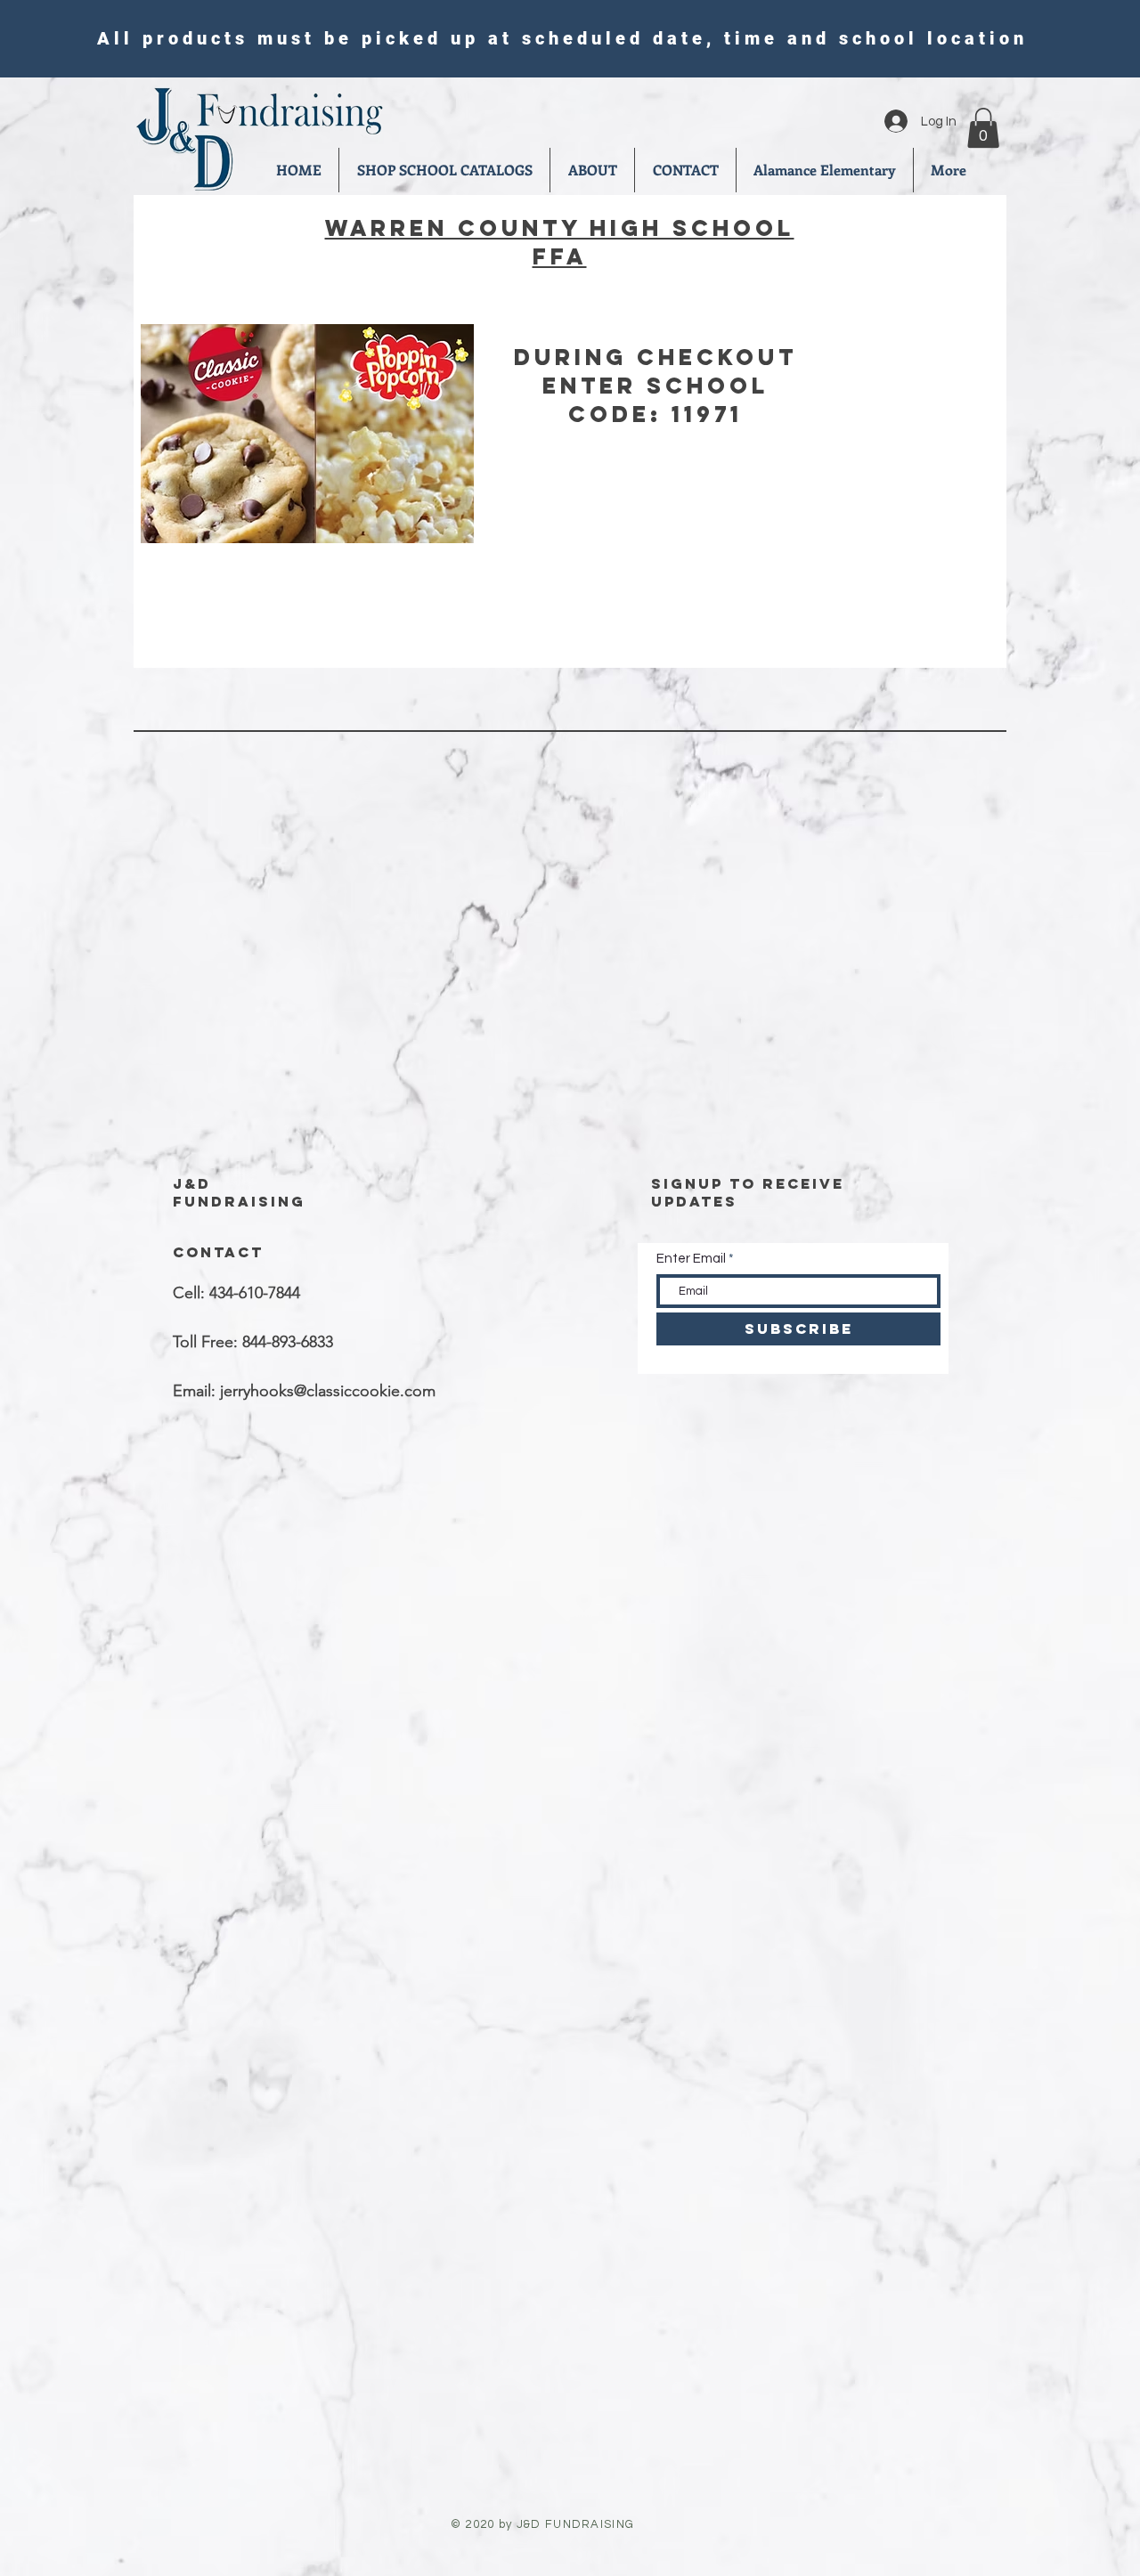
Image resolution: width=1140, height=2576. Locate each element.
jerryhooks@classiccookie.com (328, 1391)
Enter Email (691, 1259)
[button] (983, 128)
